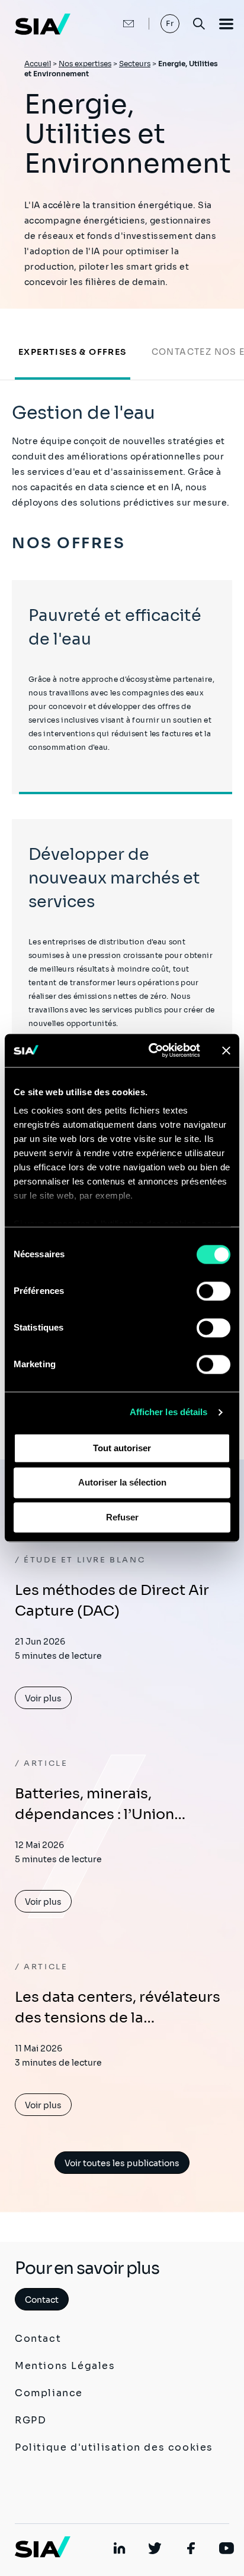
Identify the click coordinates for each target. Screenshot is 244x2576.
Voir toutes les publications (122, 2163)
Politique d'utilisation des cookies (114, 2447)
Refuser (122, 1517)
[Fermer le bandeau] (226, 1050)
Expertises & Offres (73, 352)
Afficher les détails (169, 1412)
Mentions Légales (65, 2366)
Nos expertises (85, 64)
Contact (42, 2300)
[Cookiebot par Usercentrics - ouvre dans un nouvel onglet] (151, 1050)
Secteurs (135, 64)
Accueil (38, 64)
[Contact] (116, 24)
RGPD (30, 2420)
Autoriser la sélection (122, 1483)
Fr (170, 23)
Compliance (49, 2393)
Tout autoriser (122, 1448)
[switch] (213, 1291)
